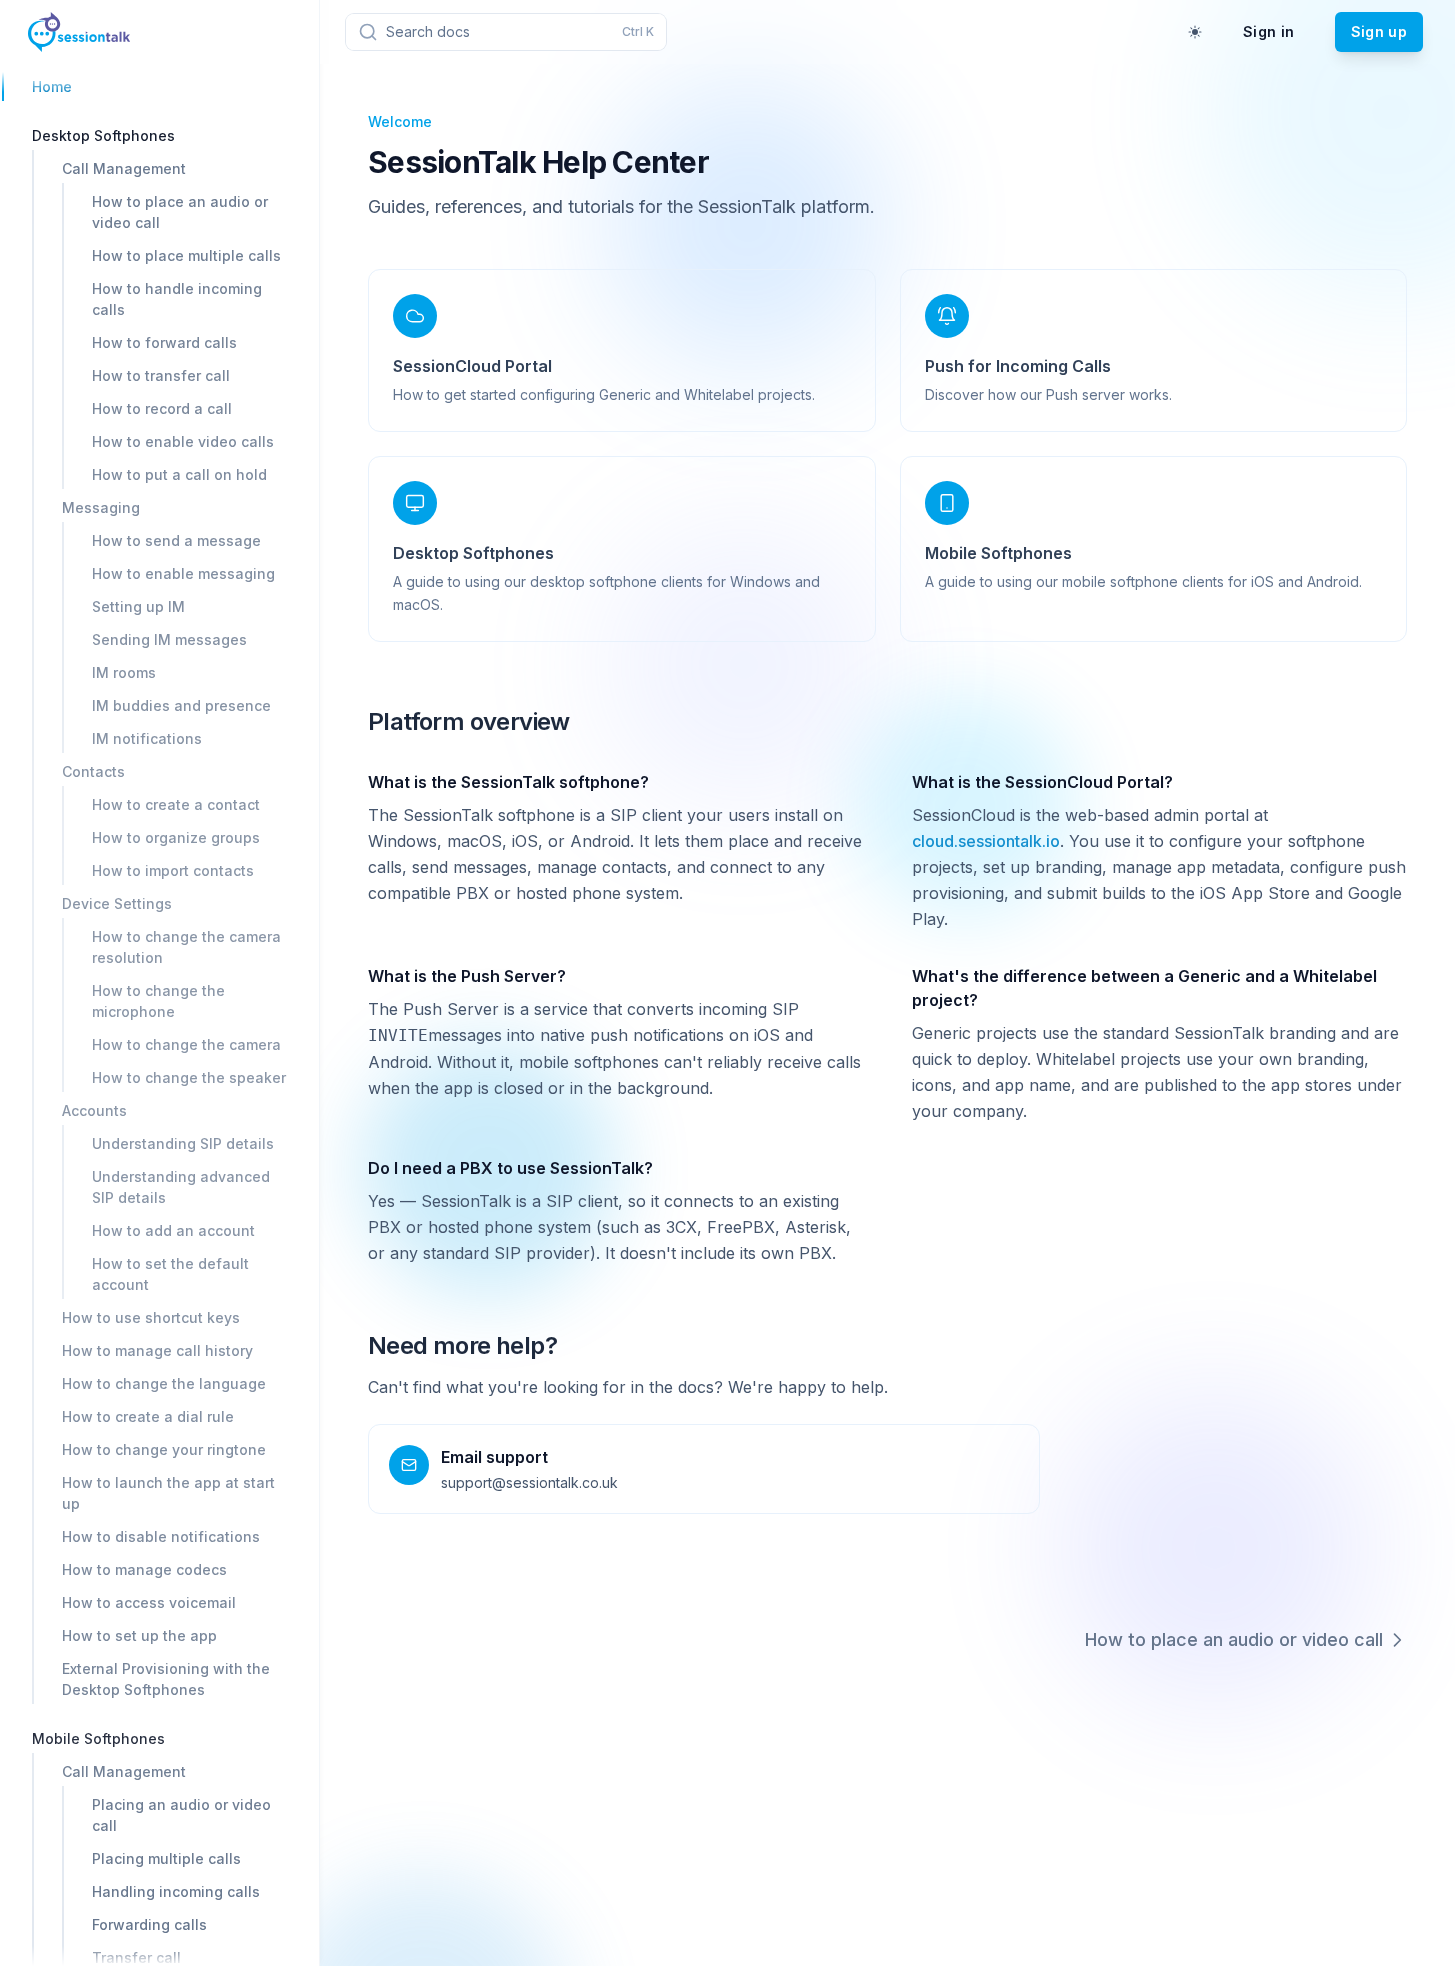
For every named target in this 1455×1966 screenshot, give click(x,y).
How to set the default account (170, 1274)
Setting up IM (138, 606)
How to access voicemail (149, 1602)
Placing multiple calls (166, 1858)
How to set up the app (139, 1635)
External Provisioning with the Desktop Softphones (166, 1679)
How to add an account (173, 1230)
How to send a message (176, 540)
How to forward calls (164, 342)
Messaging (101, 507)
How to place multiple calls (186, 255)
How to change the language (164, 1383)
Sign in (1268, 31)
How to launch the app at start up (168, 1493)
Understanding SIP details (183, 1143)
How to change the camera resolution (186, 947)
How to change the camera (186, 1044)
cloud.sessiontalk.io (986, 841)
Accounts (94, 1110)
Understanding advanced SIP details (181, 1187)
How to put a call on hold (179, 474)
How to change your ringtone (164, 1449)
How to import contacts (173, 870)
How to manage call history (157, 1350)
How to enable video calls (183, 441)
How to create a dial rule (148, 1416)
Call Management (124, 168)
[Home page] (79, 32)
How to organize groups (176, 837)
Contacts (93, 771)
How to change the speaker (189, 1077)
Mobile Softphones (98, 1738)
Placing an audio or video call (181, 1815)
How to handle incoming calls (177, 299)
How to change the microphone (158, 1001)
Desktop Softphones (103, 135)
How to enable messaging (183, 573)
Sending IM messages (169, 639)
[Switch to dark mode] (1195, 32)
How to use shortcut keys (151, 1317)
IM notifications (147, 738)
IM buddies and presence (181, 705)
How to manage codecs (144, 1569)
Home (52, 86)
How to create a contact (176, 804)
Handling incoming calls (176, 1891)
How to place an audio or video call (180, 212)
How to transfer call (161, 375)
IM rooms (124, 672)
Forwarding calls (149, 1924)
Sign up (1379, 31)
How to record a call (162, 408)
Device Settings (117, 903)
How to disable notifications (161, 1536)
